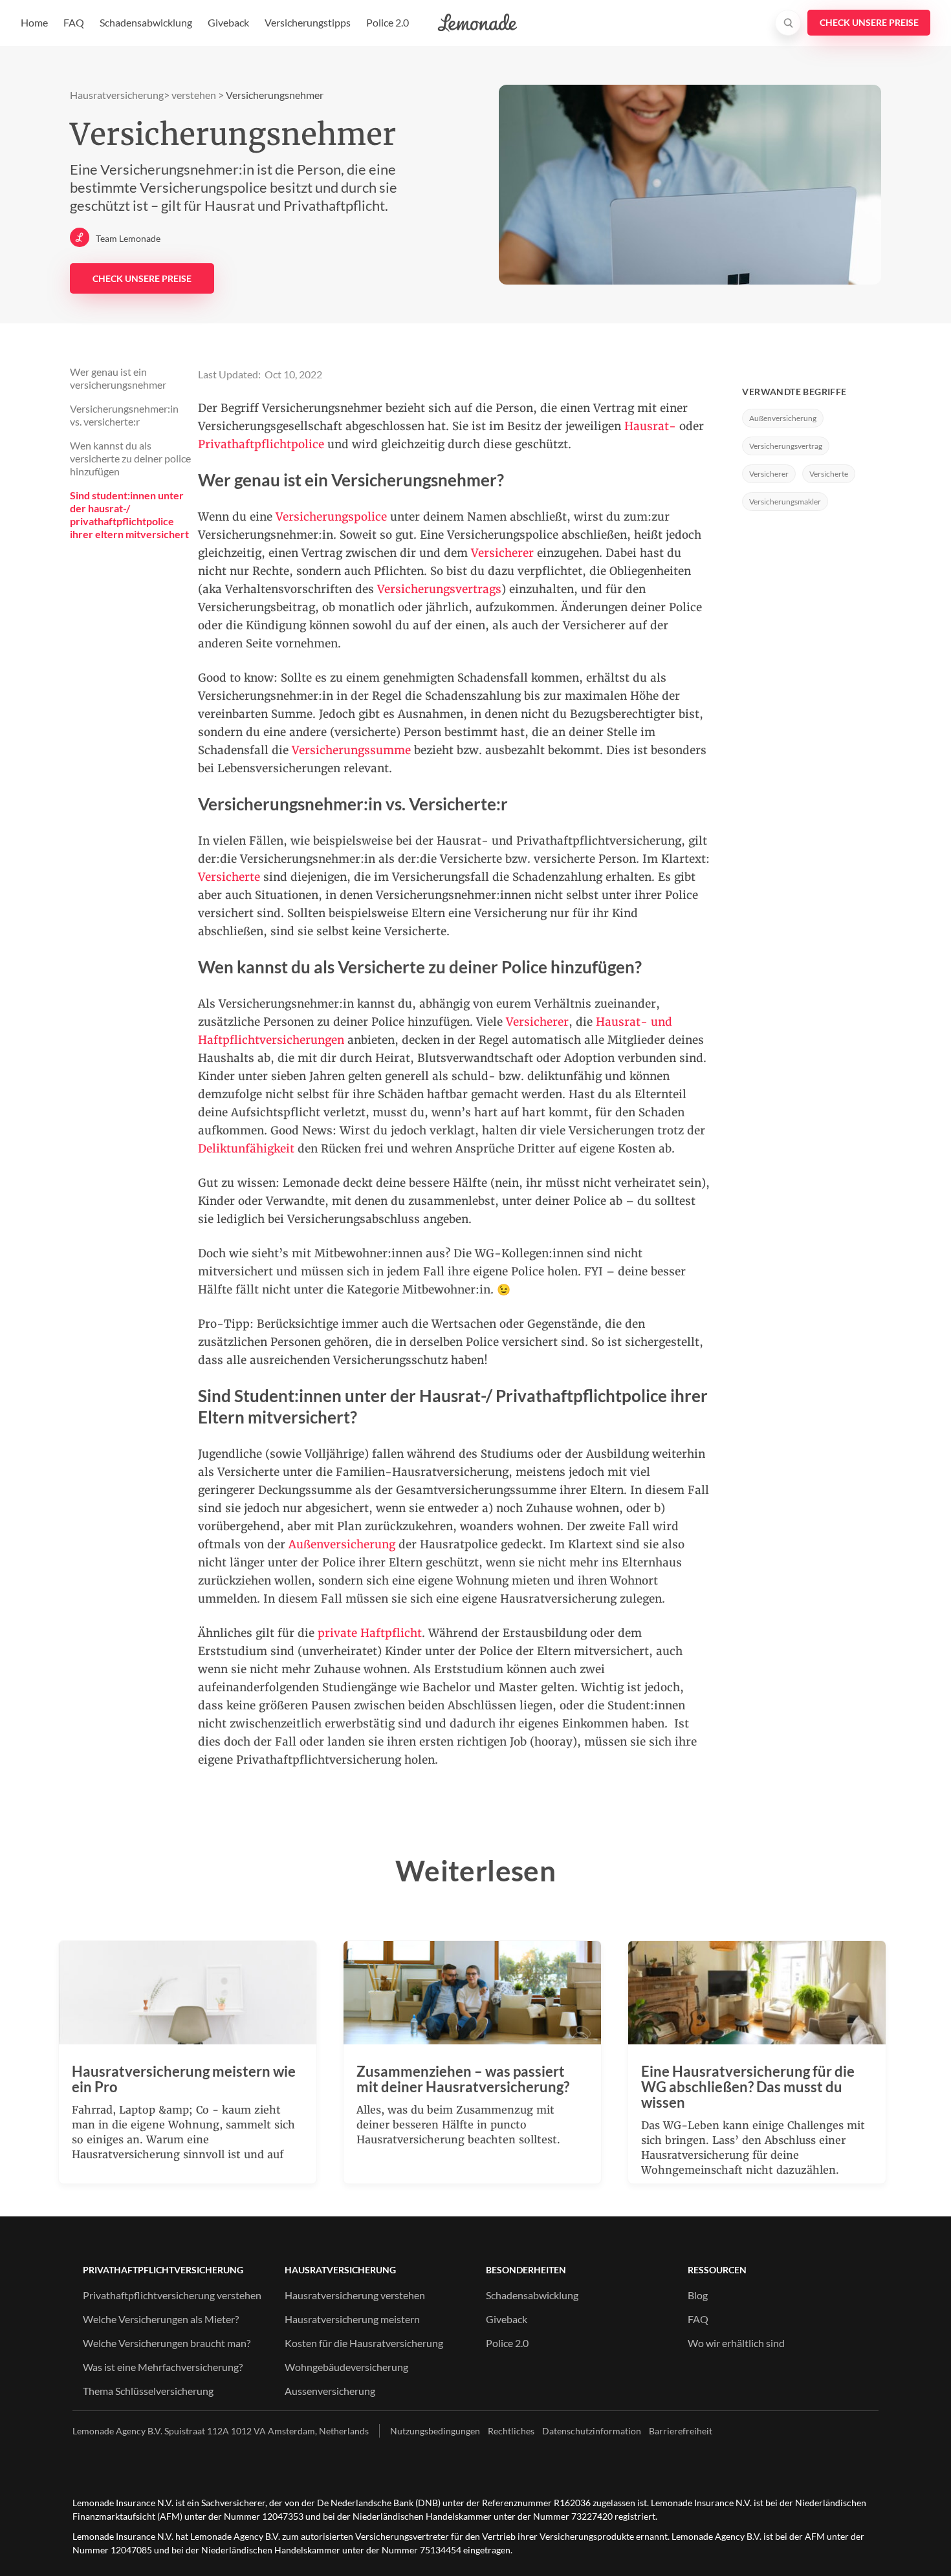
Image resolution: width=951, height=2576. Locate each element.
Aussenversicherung (330, 2391)
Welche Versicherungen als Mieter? (161, 2319)
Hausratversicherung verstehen (355, 2295)
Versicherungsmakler (785, 502)
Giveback (228, 22)
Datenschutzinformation (592, 2431)
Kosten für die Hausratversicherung (364, 2343)
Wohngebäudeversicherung (346, 2367)
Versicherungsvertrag (786, 446)
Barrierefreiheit (681, 2431)
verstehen (194, 95)
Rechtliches (511, 2431)
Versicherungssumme (353, 750)
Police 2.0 (388, 22)
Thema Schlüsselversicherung (148, 2391)
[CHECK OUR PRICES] (869, 23)
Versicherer (502, 553)
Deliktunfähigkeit (246, 1149)
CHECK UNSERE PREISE (142, 278)
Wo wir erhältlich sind (736, 2343)
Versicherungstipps (308, 22)
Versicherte (829, 474)
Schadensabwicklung (146, 22)
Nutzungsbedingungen (435, 2431)
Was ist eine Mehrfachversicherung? (163, 2367)
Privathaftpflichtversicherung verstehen (172, 2295)
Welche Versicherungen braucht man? (167, 2343)
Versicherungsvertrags (439, 589)
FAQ (74, 22)
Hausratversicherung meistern (352, 2319)
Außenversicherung (342, 1544)
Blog (698, 2295)
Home (34, 22)
